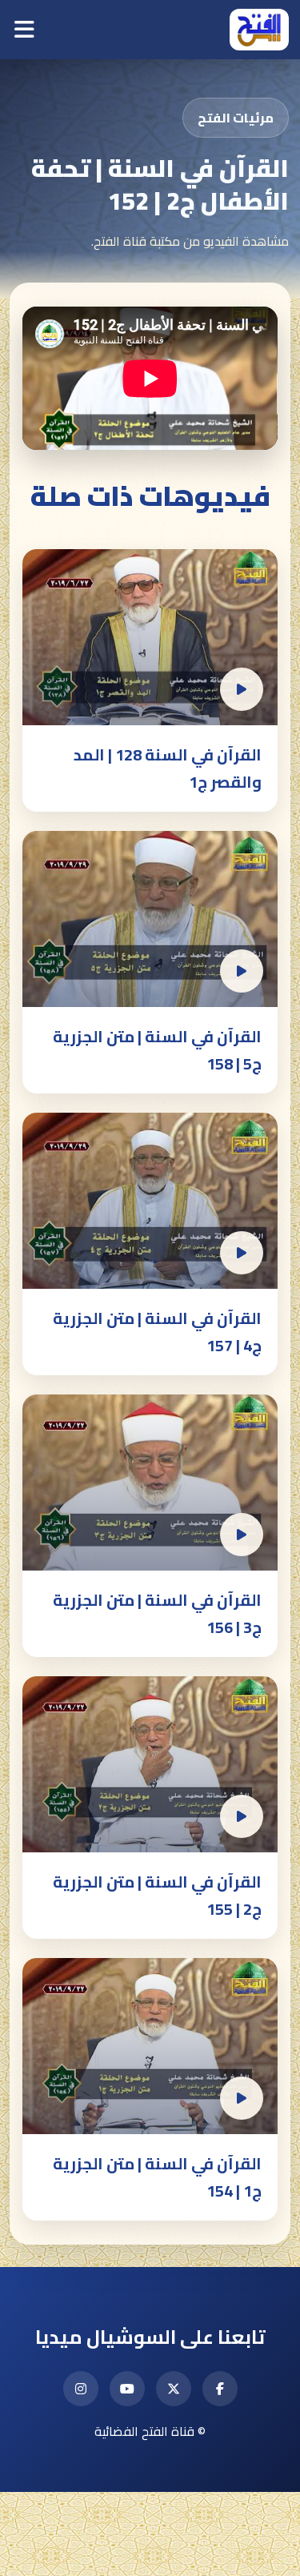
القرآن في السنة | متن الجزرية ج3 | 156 (157, 1613)
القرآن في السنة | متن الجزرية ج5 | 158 (157, 1050)
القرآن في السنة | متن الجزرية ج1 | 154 (157, 2177)
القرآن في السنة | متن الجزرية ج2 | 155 (157, 1895)
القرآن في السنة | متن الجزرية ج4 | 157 (157, 1332)
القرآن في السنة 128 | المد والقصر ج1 (168, 768)
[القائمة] (24, 30)
